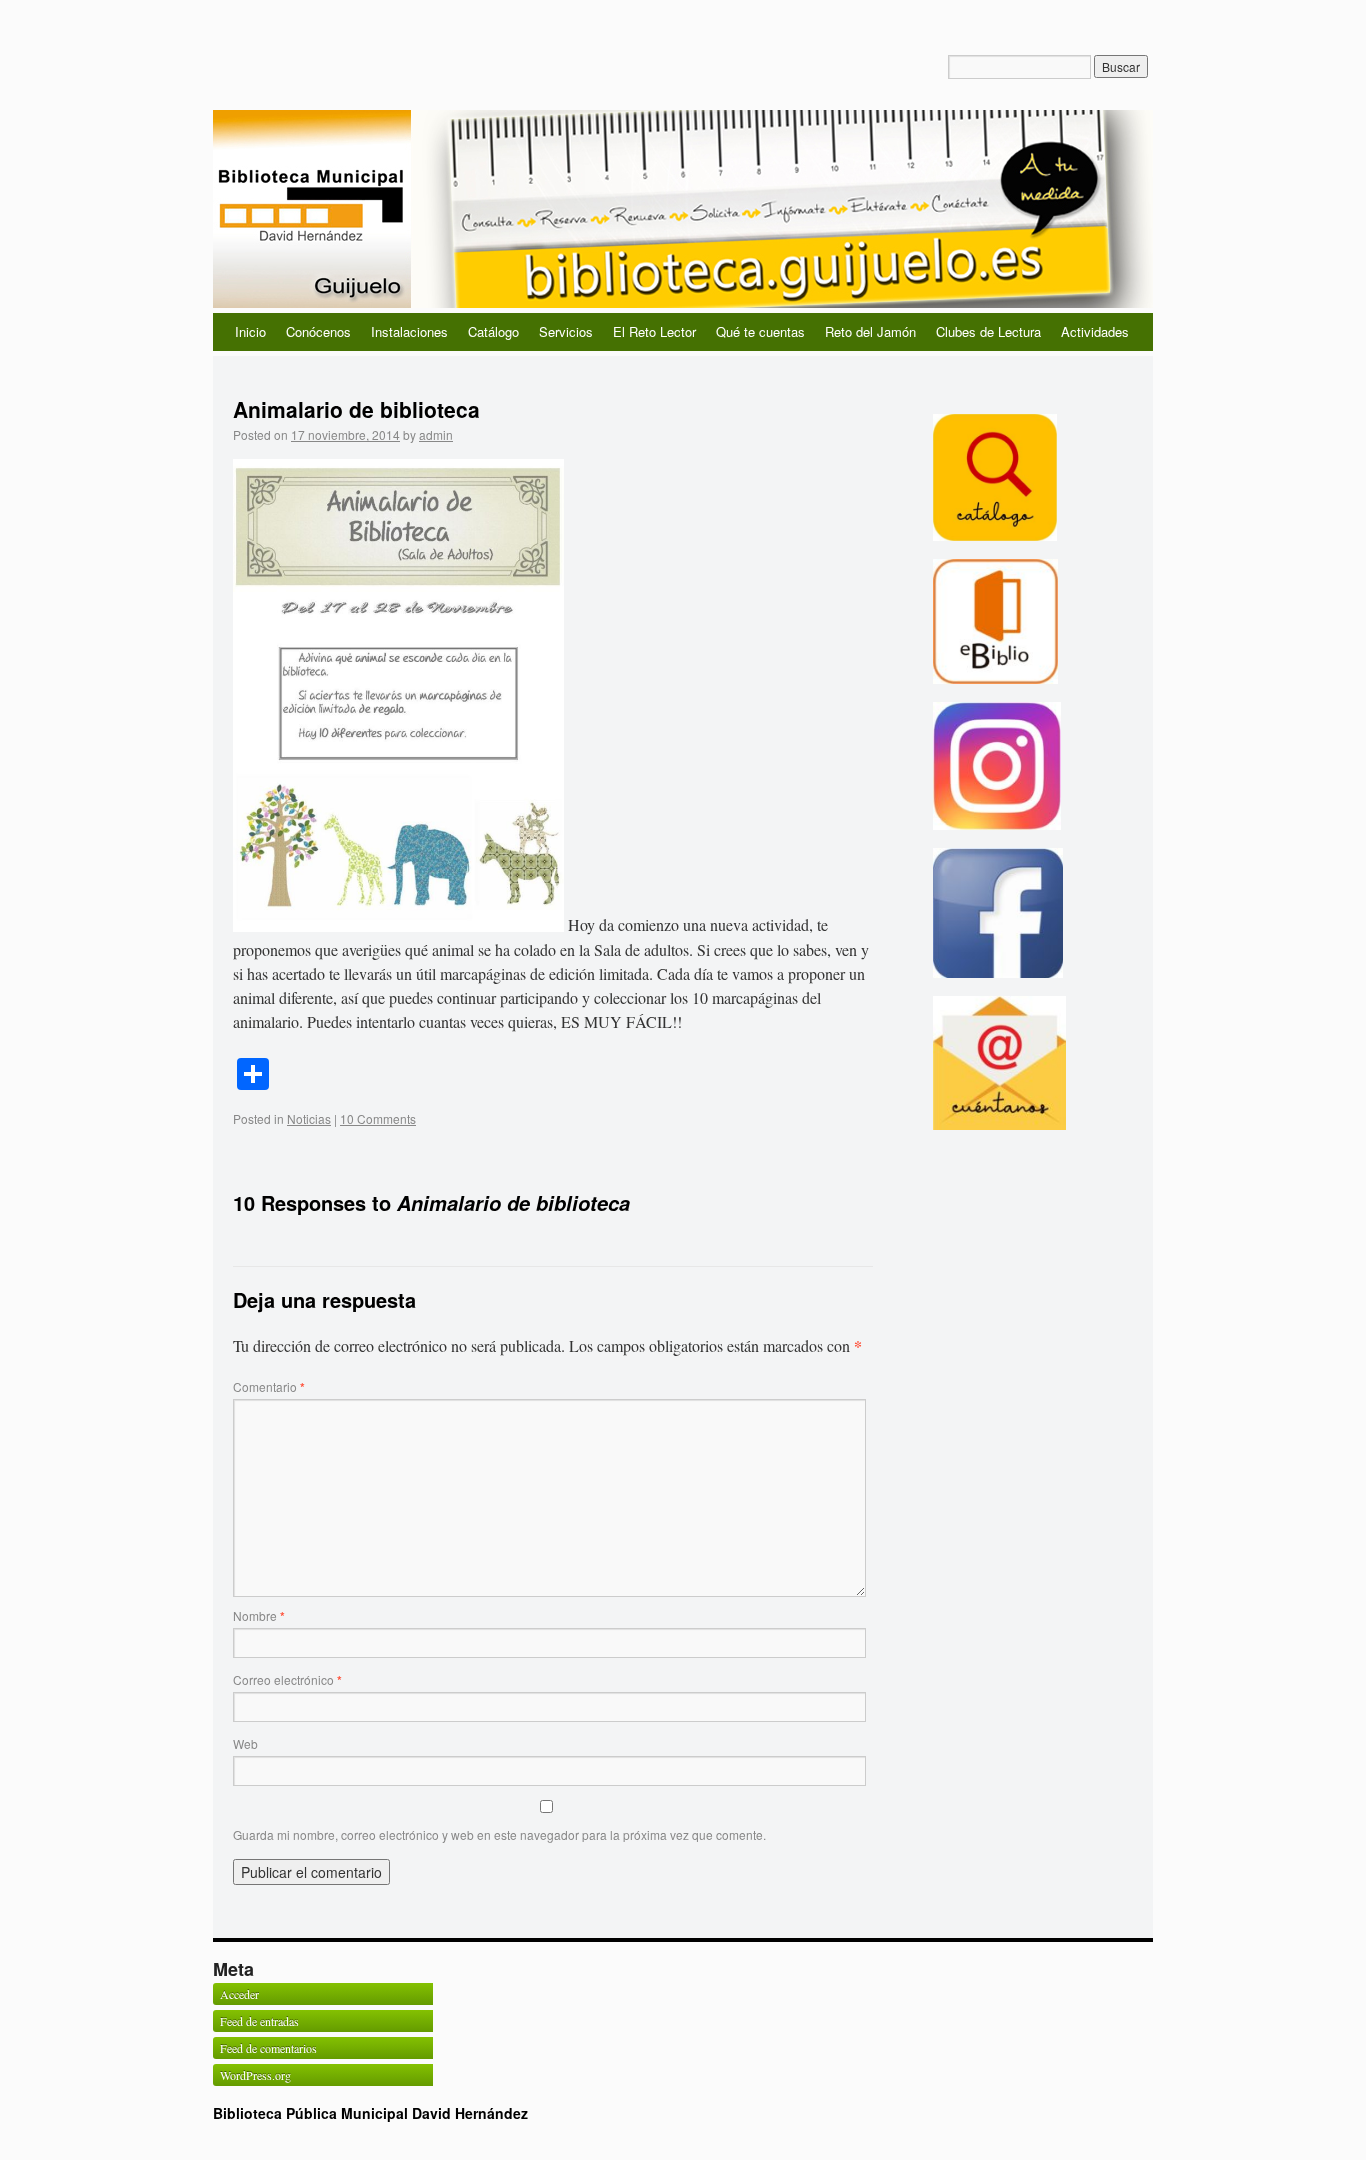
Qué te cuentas (760, 331)
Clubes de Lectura (988, 331)
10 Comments (378, 1118)
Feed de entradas (259, 2021)
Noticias (309, 1118)
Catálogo (493, 331)
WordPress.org (255, 2075)
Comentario (269, 1386)
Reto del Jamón (870, 331)
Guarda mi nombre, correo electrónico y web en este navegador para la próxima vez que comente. (499, 1834)
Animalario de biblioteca (356, 409)
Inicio (250, 331)
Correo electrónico (287, 1679)
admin (436, 434)
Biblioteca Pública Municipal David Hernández (370, 2113)
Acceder (239, 1994)
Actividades (1095, 331)
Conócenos (318, 331)
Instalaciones (409, 331)
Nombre (259, 1615)
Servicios (566, 331)
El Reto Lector (654, 331)
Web (245, 1743)
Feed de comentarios (268, 2048)
